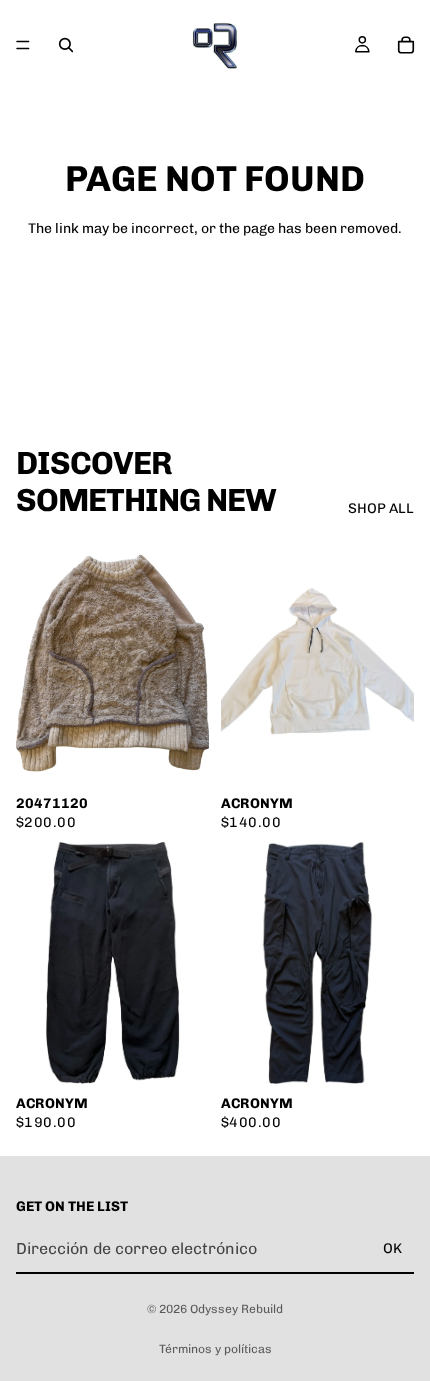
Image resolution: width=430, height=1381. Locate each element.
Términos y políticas (215, 1349)
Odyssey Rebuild (236, 1309)
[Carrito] (406, 45)
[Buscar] (66, 45)
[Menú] (23, 45)
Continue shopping (215, 299)
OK (392, 1248)
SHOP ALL (381, 508)
